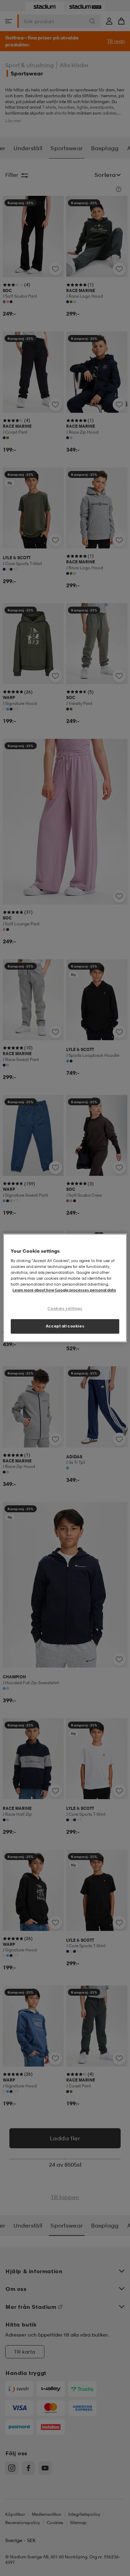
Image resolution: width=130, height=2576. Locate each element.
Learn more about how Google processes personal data (64, 1290)
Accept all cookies (65, 1326)
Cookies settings (65, 1308)
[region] (65, 1288)
